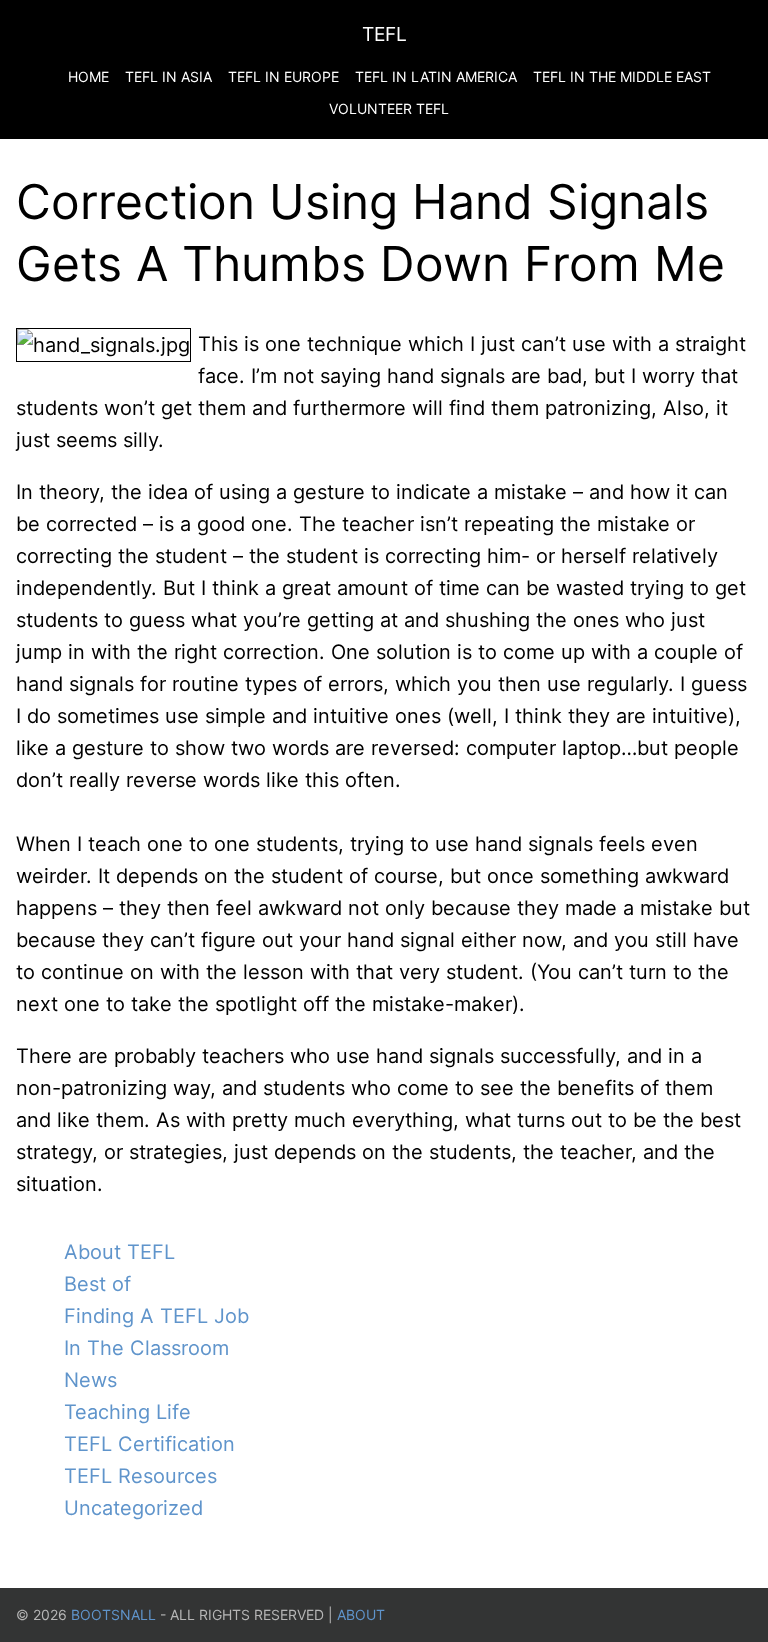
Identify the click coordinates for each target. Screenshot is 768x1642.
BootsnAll (113, 1614)
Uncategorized (133, 1508)
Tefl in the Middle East (622, 76)
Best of (97, 1284)
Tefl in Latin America (436, 76)
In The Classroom (146, 1348)
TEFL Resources (140, 1476)
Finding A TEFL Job (156, 1316)
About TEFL (119, 1252)
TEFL (384, 34)
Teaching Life (127, 1412)
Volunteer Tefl (389, 108)
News (90, 1380)
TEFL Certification (149, 1444)
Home (88, 76)
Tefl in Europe (283, 76)
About (361, 1614)
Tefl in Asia (168, 76)
